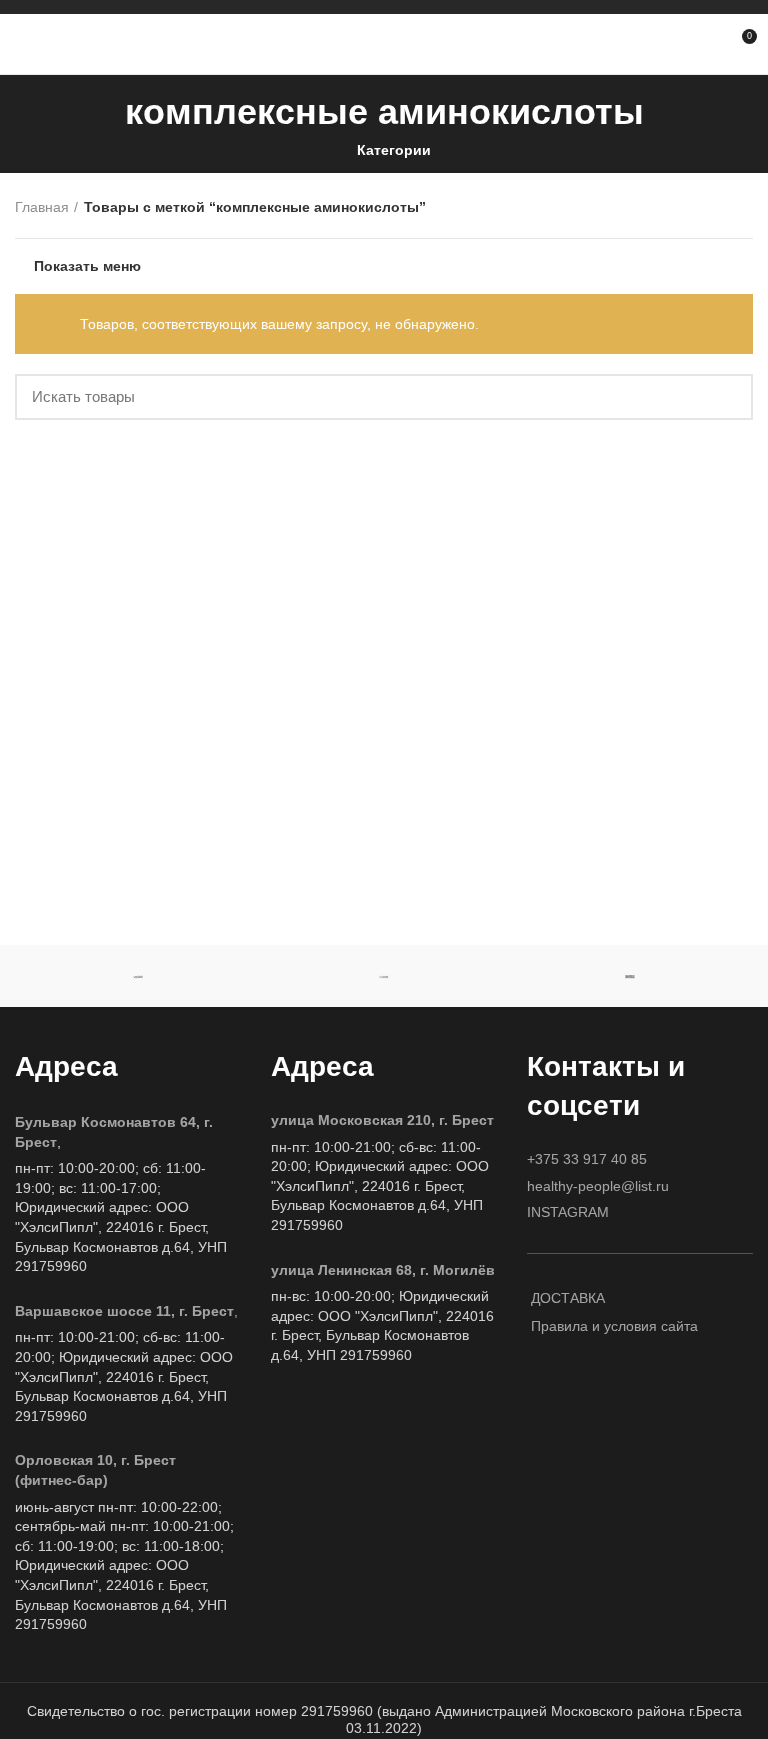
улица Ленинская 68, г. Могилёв (383, 1270)
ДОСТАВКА (568, 1298)
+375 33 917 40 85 (587, 1159)
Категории (394, 150)
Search (726, 397)
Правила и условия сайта (614, 1326)
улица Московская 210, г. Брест (382, 1120)
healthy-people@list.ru (598, 1186)
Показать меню (87, 266)
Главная (42, 207)
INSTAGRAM (568, 1212)
